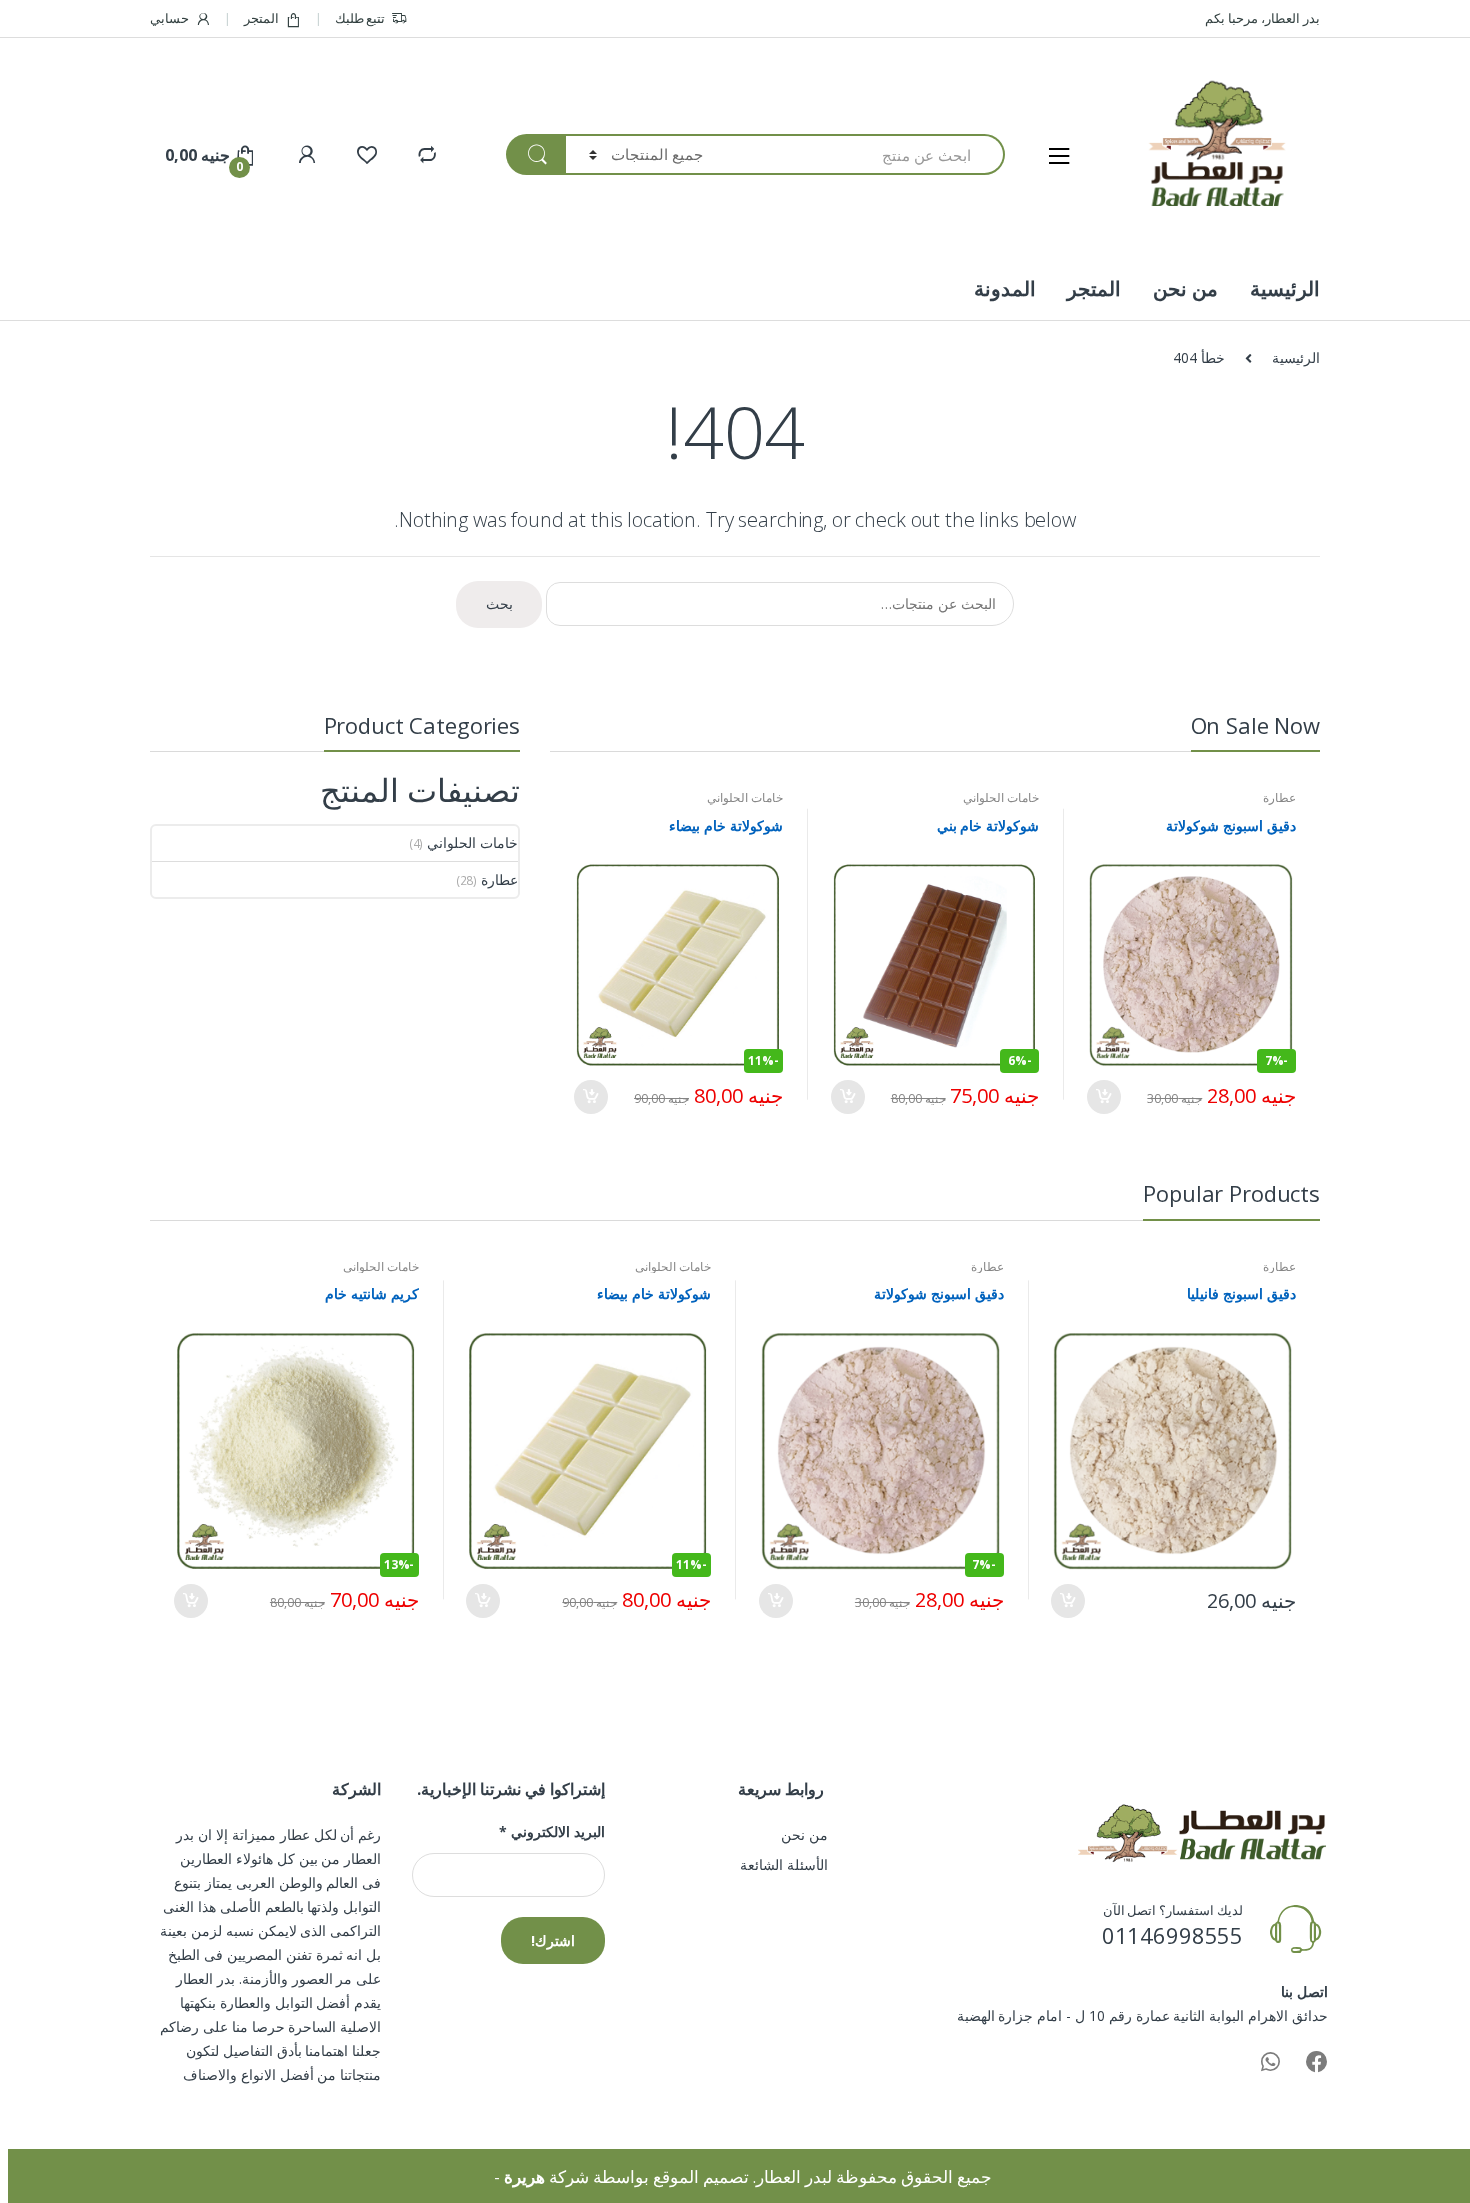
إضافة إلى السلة (1105, 1097)
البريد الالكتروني (551, 1832)
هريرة (524, 2176)
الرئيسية (1285, 288)
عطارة (1279, 797)
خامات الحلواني (1001, 797)
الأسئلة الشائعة (784, 1864)
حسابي (169, 18)
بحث (499, 603)
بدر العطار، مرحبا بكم (1262, 18)
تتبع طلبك (360, 18)
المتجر (261, 18)
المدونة (1005, 288)
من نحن (1185, 288)
